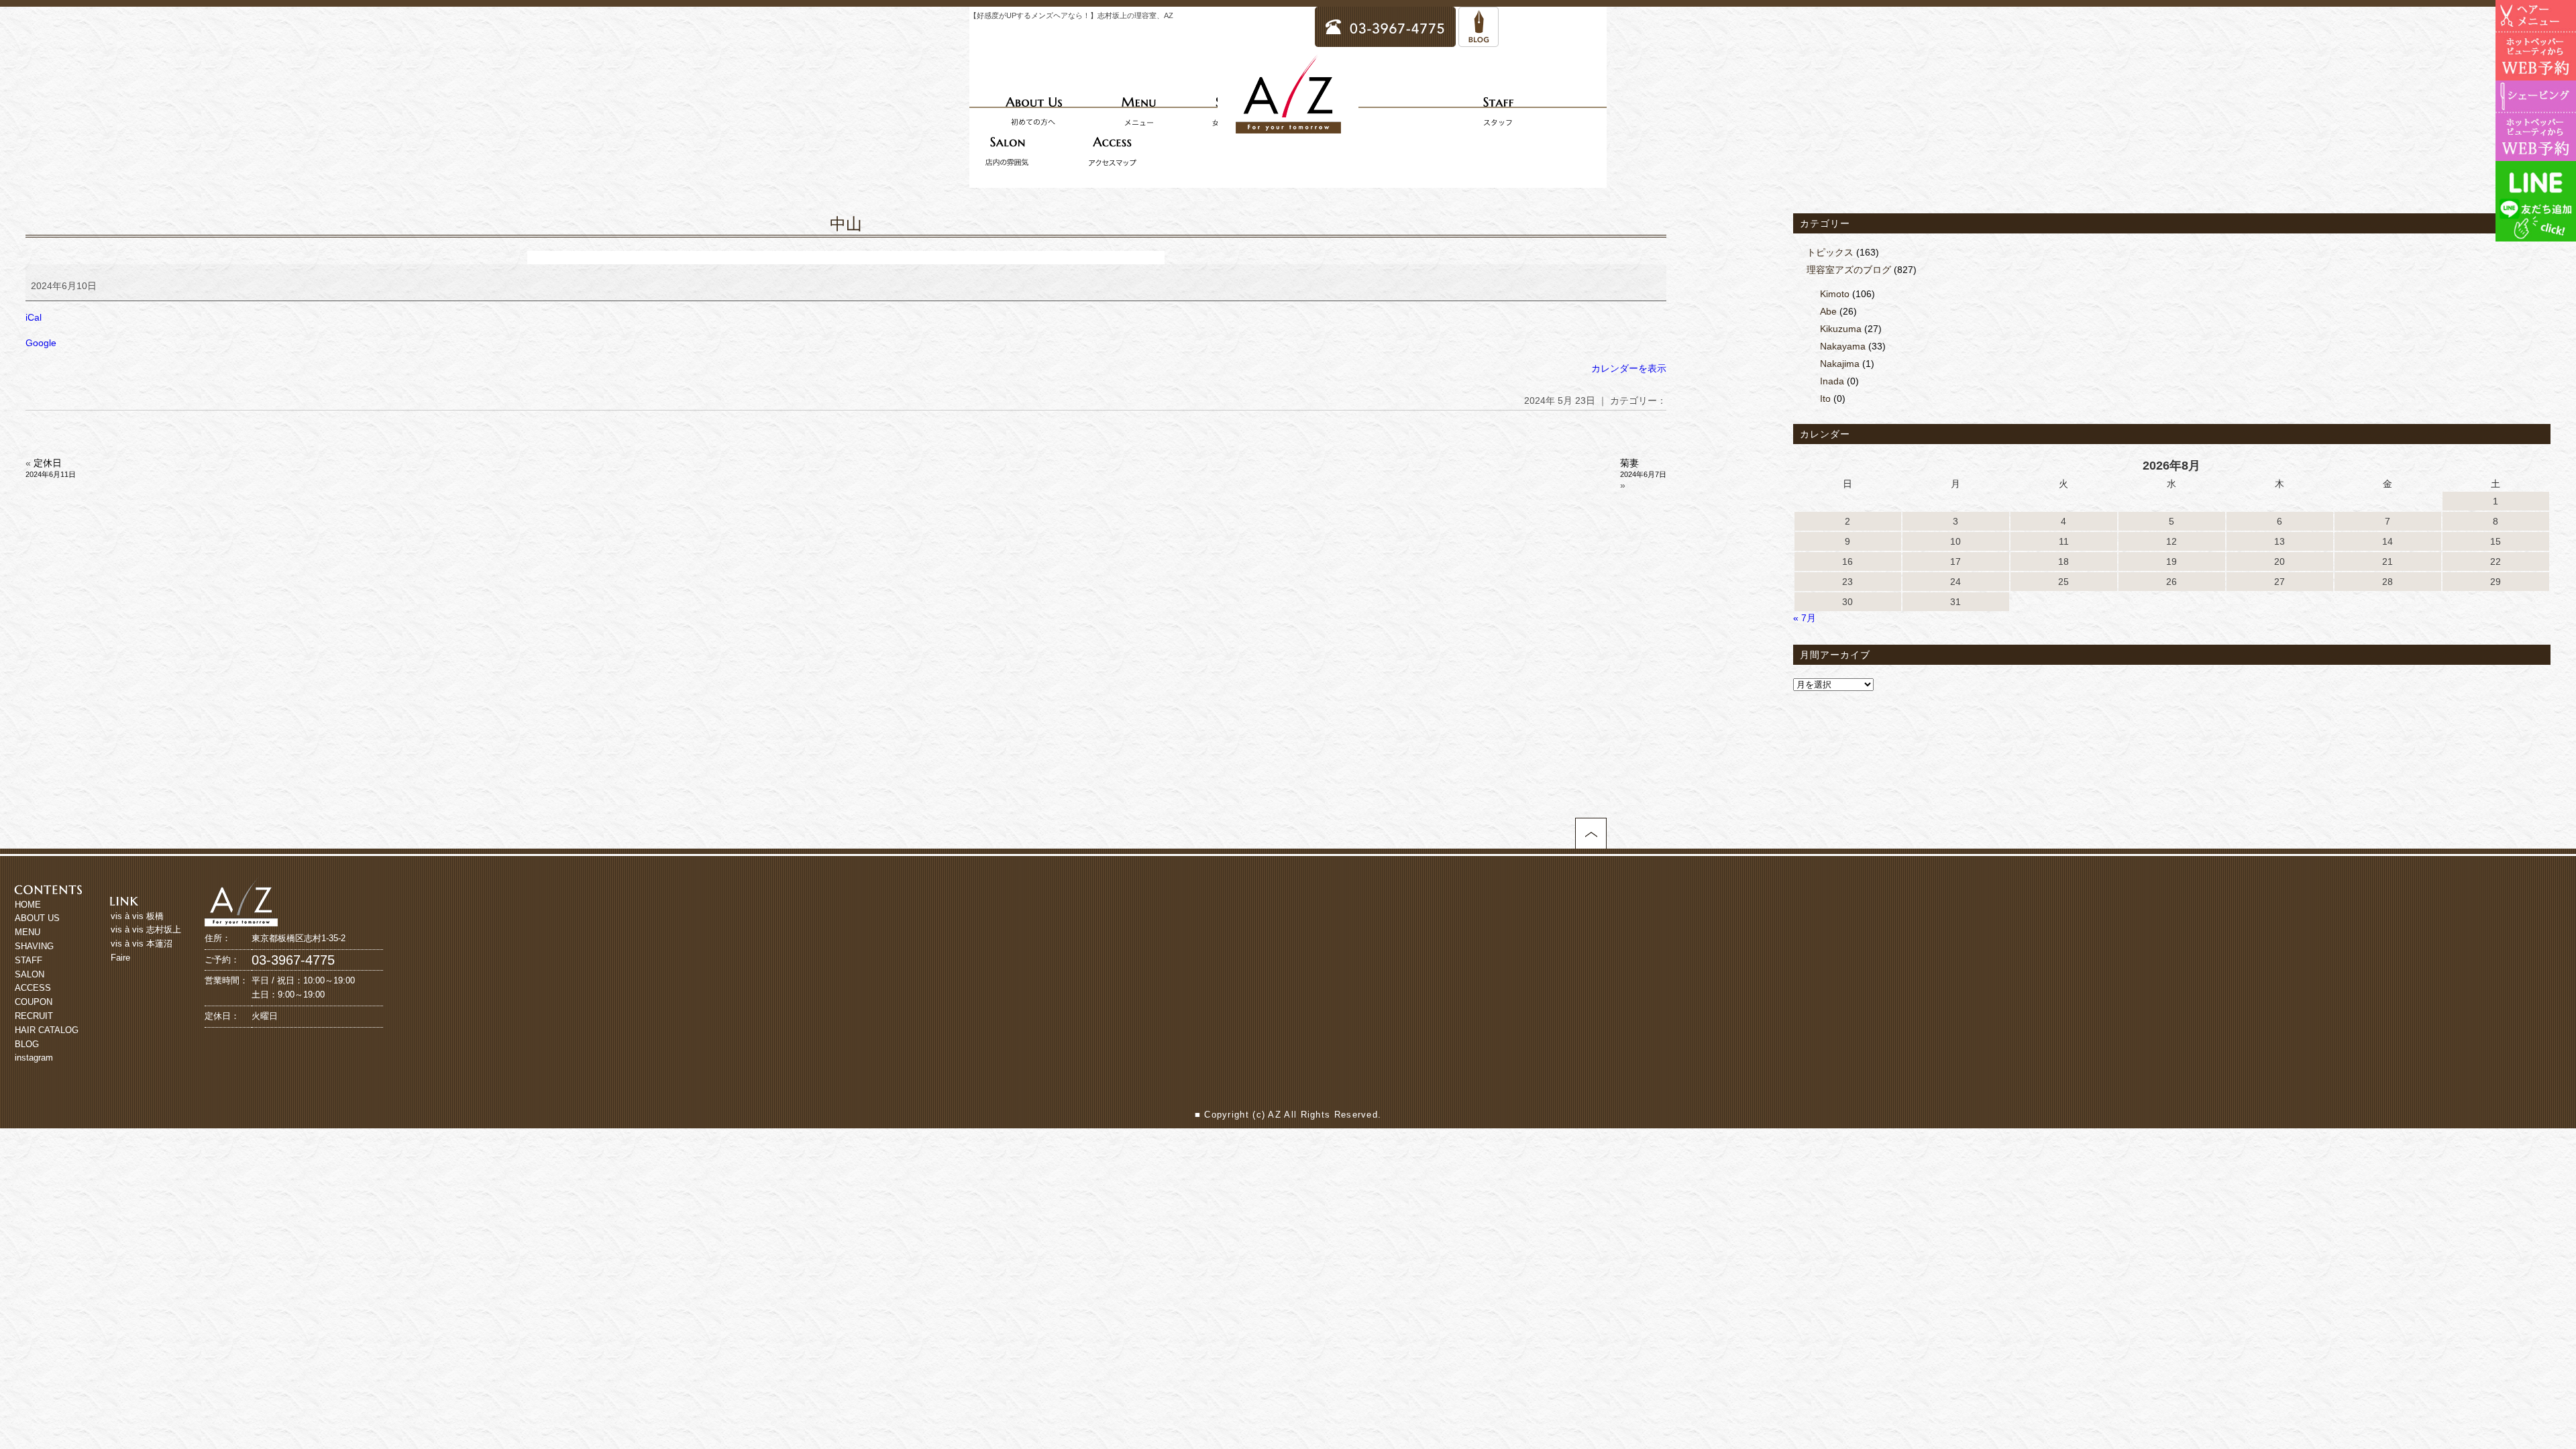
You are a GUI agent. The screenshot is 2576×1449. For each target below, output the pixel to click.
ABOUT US (37, 918)
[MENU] (1138, 111)
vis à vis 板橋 (137, 916)
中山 (846, 224)
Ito (1825, 398)
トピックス (1830, 252)
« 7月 (1805, 618)
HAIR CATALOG (47, 1030)
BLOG (27, 1044)
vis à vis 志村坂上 (146, 929)
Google (41, 343)
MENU (28, 932)
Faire (120, 958)
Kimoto (1835, 294)
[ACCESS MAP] (1112, 151)
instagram (34, 1058)
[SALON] (1007, 151)
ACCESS (33, 988)
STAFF (29, 960)
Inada (1832, 381)
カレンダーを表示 (1629, 368)
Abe (1828, 311)
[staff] (1498, 111)
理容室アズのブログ (1849, 270)
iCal (34, 317)
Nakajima (1840, 364)
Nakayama (1843, 346)
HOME (28, 905)
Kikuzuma (1841, 329)
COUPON (34, 1002)
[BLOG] (1479, 41)
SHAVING (34, 946)
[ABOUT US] (1034, 111)
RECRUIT (34, 1016)
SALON (30, 974)
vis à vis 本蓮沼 (142, 944)
